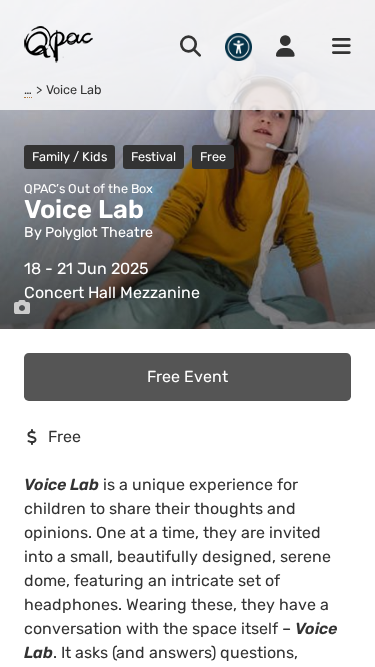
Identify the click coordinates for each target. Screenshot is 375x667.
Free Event (187, 376)
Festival (153, 156)
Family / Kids (69, 156)
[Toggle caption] (22, 308)
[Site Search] (190, 47)
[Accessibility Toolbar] (238, 46)
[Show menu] (335, 47)
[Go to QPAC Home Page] (59, 43)
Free (213, 156)
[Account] (285, 47)
